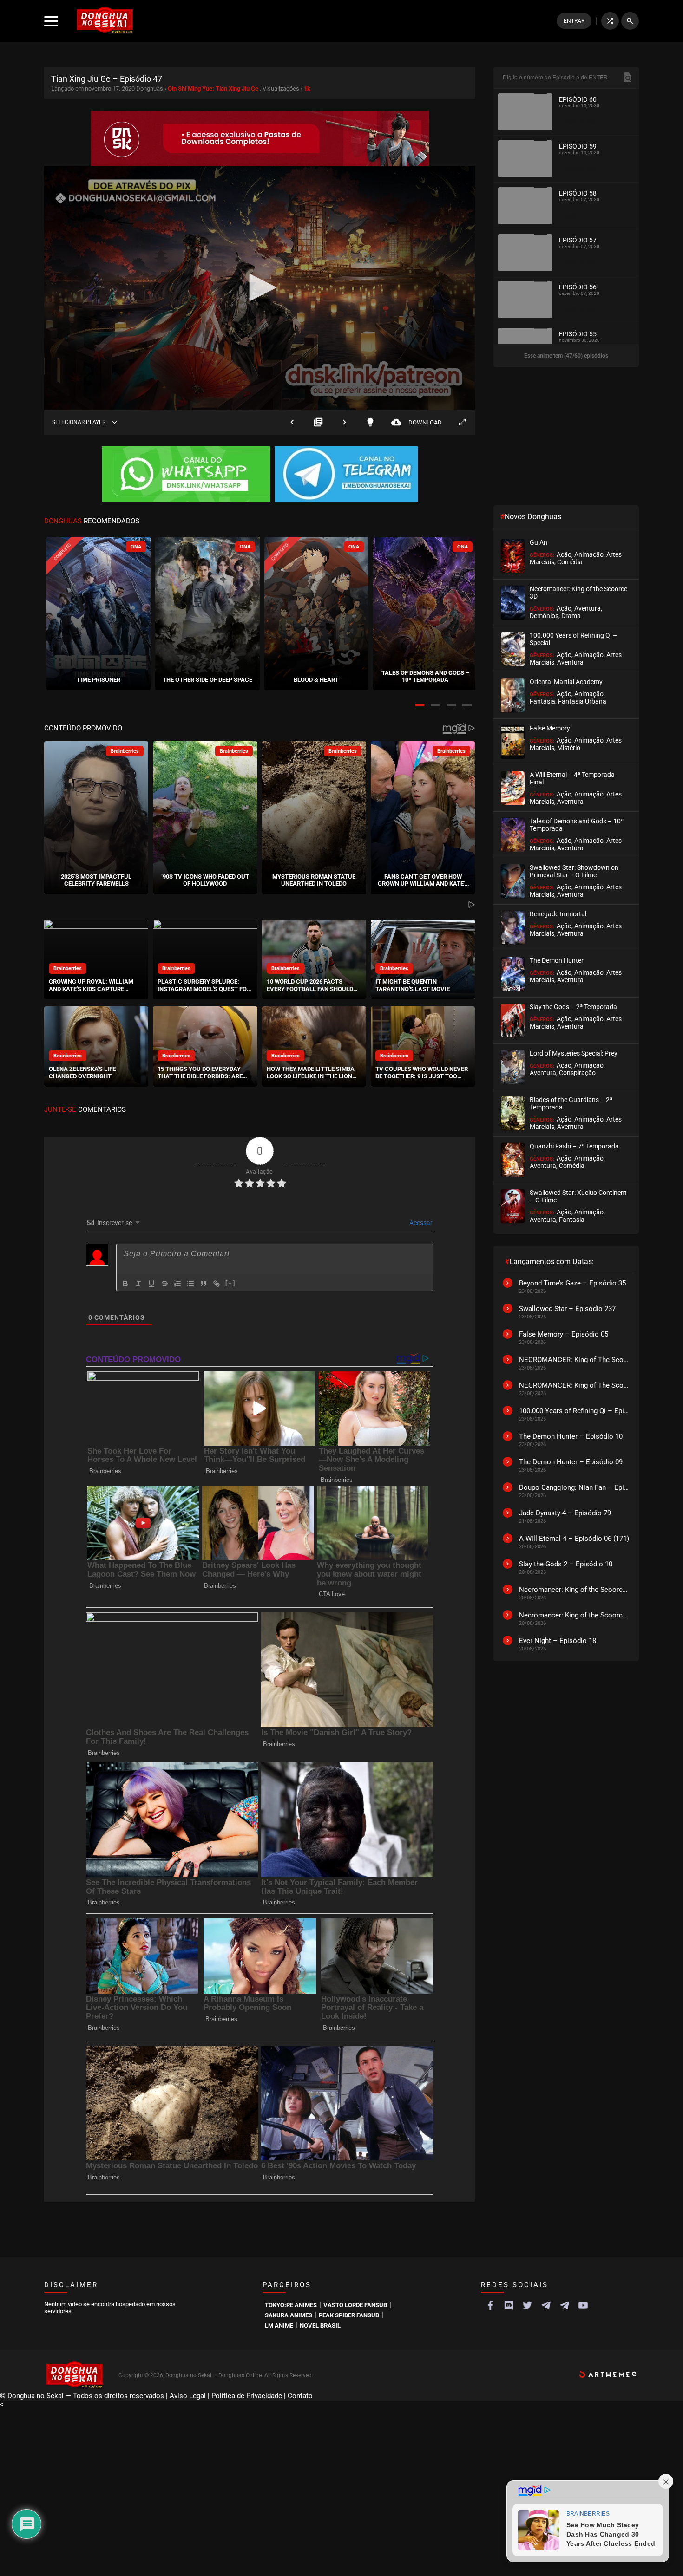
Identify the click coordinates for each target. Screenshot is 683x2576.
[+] (230, 1283)
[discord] (509, 2305)
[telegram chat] (565, 2305)
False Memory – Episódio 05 (564, 1334)
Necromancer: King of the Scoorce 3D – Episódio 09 (574, 1590)
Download (417, 422)
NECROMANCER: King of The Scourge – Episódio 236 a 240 (574, 1385)
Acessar (420, 1223)
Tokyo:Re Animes (291, 2305)
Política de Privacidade (247, 2396)
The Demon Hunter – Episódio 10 (571, 1436)
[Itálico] (138, 1284)
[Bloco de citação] (204, 1284)
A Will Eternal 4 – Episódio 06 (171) (574, 1539)
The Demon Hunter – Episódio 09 (571, 1462)
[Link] (217, 1284)
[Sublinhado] (151, 1284)
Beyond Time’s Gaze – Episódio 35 (572, 1283)
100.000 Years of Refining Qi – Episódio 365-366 (574, 1411)
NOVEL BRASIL (320, 2325)
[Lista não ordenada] (190, 1284)
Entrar (574, 21)
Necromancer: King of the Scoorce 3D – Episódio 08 (574, 1615)
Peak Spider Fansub (349, 2315)
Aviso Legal (188, 2396)
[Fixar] (164, 1284)
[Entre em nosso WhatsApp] (186, 475)
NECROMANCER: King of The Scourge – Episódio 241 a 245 (574, 1360)
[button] (420, 705)
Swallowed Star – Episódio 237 (567, 1309)
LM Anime (279, 2325)
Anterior (292, 422)
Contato (300, 2396)
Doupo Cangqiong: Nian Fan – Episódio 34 (574, 1487)
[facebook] (490, 2305)
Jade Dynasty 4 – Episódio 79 (565, 1513)
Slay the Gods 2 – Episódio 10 (566, 1564)
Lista (318, 422)
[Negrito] (125, 1284)
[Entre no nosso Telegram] (346, 475)
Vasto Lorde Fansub (355, 2305)
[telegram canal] (546, 2305)
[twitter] (527, 2305)
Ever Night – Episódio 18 (558, 1641)
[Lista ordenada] (177, 1284)
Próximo (344, 422)
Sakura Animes (289, 2315)
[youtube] (583, 2305)
